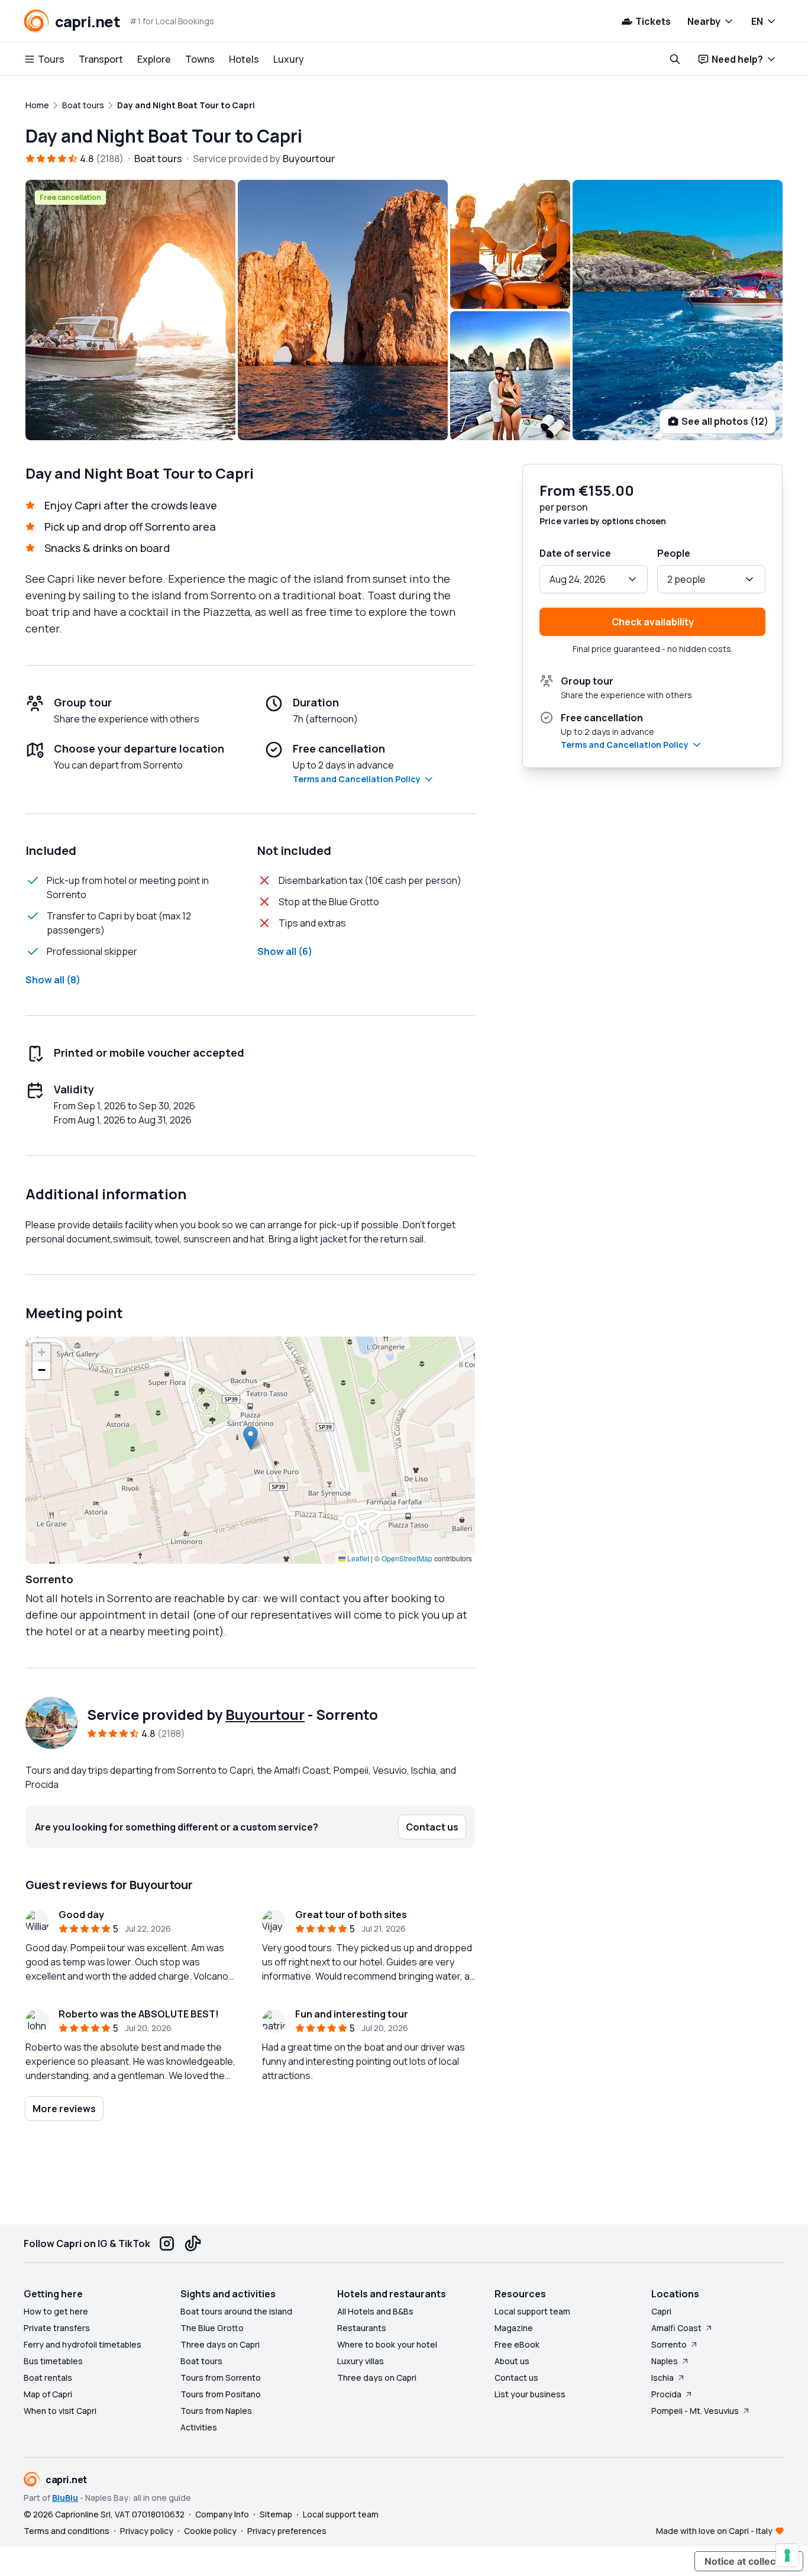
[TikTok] (193, 2243)
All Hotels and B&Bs (375, 2311)
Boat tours (201, 2361)
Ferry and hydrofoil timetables (83, 2344)
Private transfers (57, 2328)
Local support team (532, 2311)
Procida (666, 2394)
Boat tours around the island (236, 2311)
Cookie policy (210, 2531)
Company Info (222, 2514)
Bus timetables (53, 2361)
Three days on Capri (220, 2344)
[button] (251, 1438)
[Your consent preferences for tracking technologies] (787, 2555)
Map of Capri (48, 2394)
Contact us (516, 2378)
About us (512, 2361)
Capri (661, 2311)
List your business (530, 2394)
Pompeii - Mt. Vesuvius (695, 2411)
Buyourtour (265, 1714)
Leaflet (357, 1558)
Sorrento (669, 2344)
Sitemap (276, 2514)
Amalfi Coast (676, 2328)
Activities (199, 2427)
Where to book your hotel (387, 2344)
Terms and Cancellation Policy (357, 779)
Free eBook (517, 2344)
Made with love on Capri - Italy (714, 2531)
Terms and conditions (67, 2531)
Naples (665, 2361)
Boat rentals (48, 2378)
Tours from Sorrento (221, 2378)
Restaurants (362, 2328)
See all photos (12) (725, 421)
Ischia (662, 2378)
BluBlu (65, 2498)
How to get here (56, 2311)
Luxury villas (361, 2361)
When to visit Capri (60, 2411)
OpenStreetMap (407, 1558)
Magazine (514, 2328)
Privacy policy (147, 2531)
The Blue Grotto (212, 2328)
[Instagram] (167, 2243)
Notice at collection (749, 2561)
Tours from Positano (221, 2394)
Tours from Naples (216, 2411)
